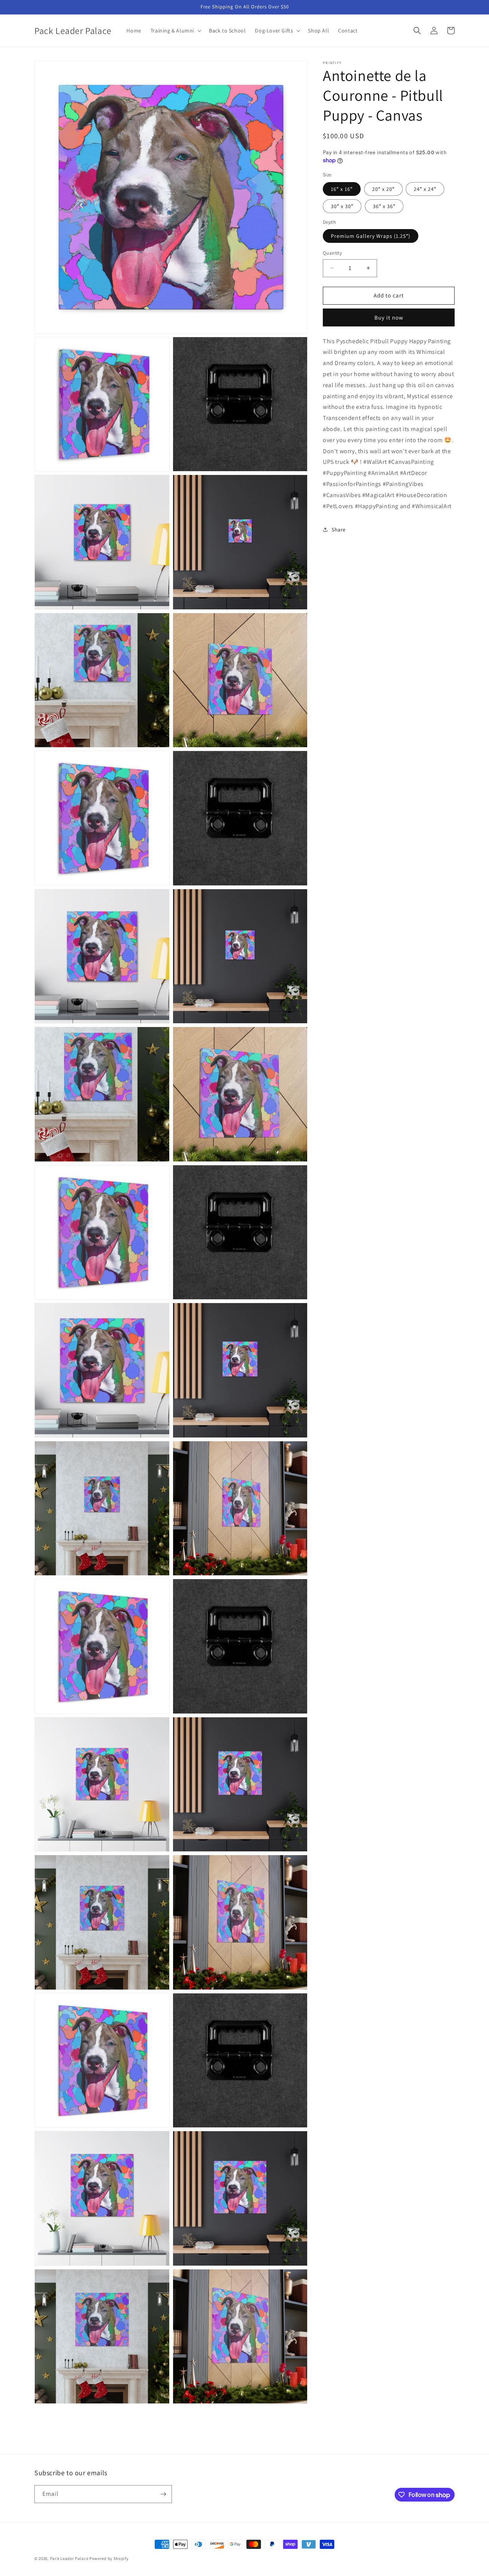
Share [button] (339, 529)
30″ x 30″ (342, 206)
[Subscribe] (163, 2494)
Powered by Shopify (109, 2558)
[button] (175, 31)
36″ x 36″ (384, 206)
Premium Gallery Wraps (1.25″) (371, 236)
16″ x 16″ (342, 189)
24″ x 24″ (425, 189)
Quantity (332, 253)
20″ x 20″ (383, 189)
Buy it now (389, 317)
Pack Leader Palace (69, 2558)
